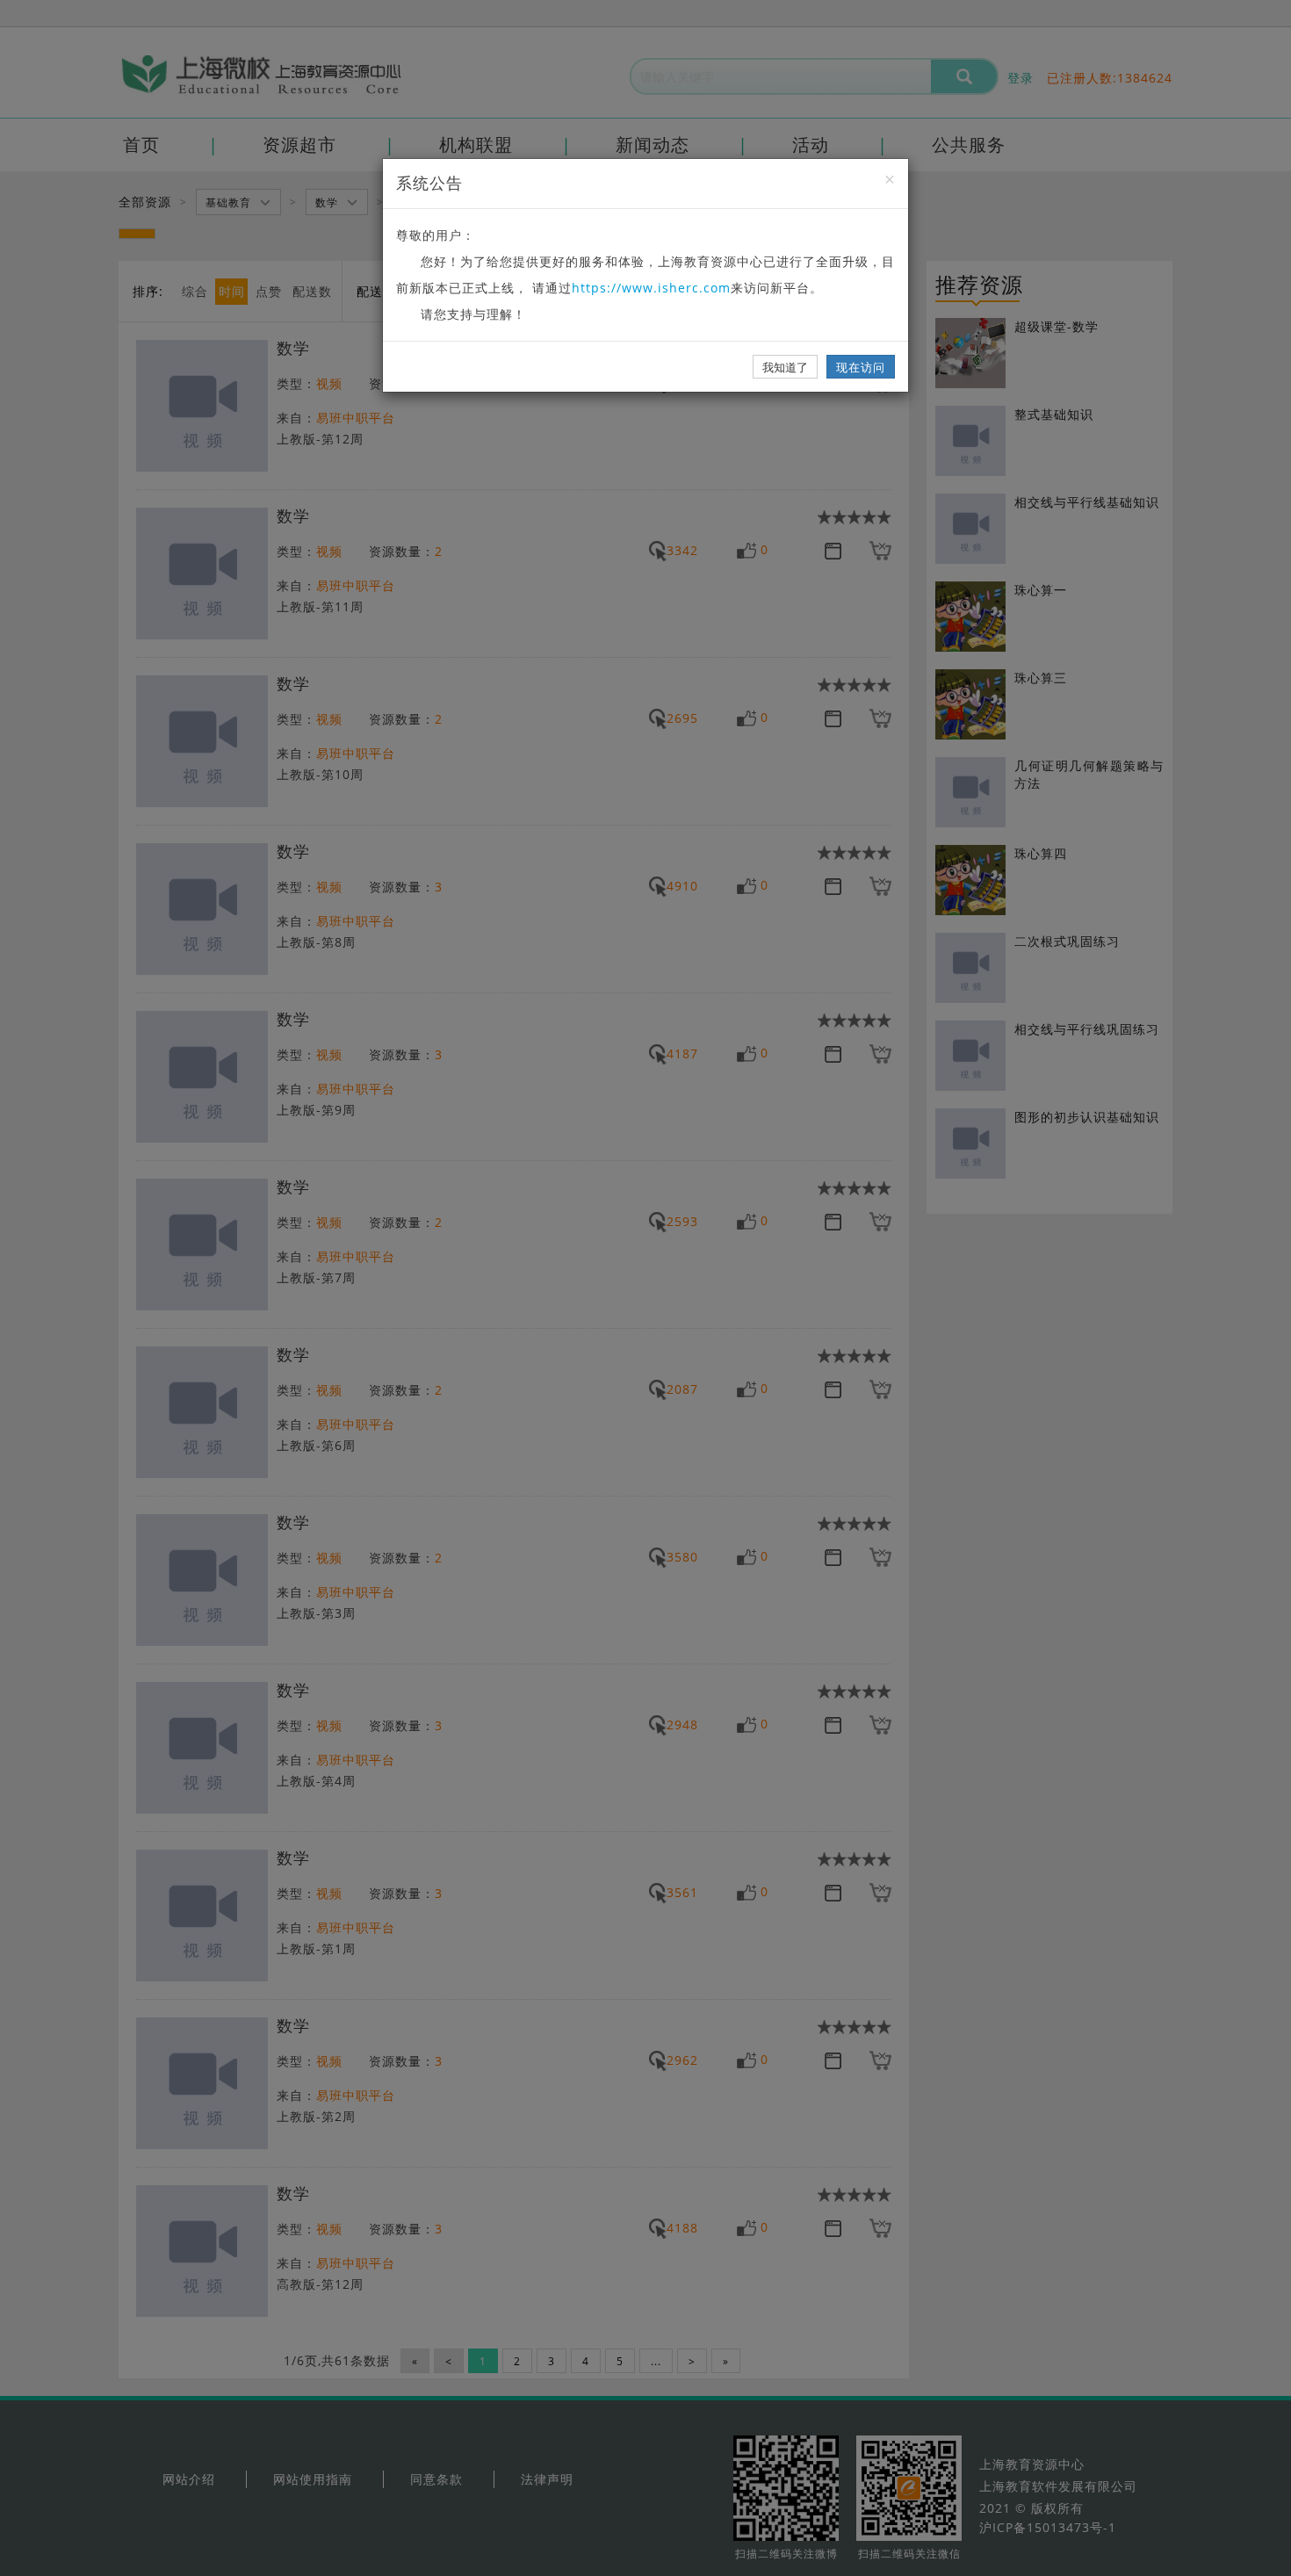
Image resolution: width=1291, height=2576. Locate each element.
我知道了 (785, 367)
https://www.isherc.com (651, 288)
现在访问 (861, 367)
